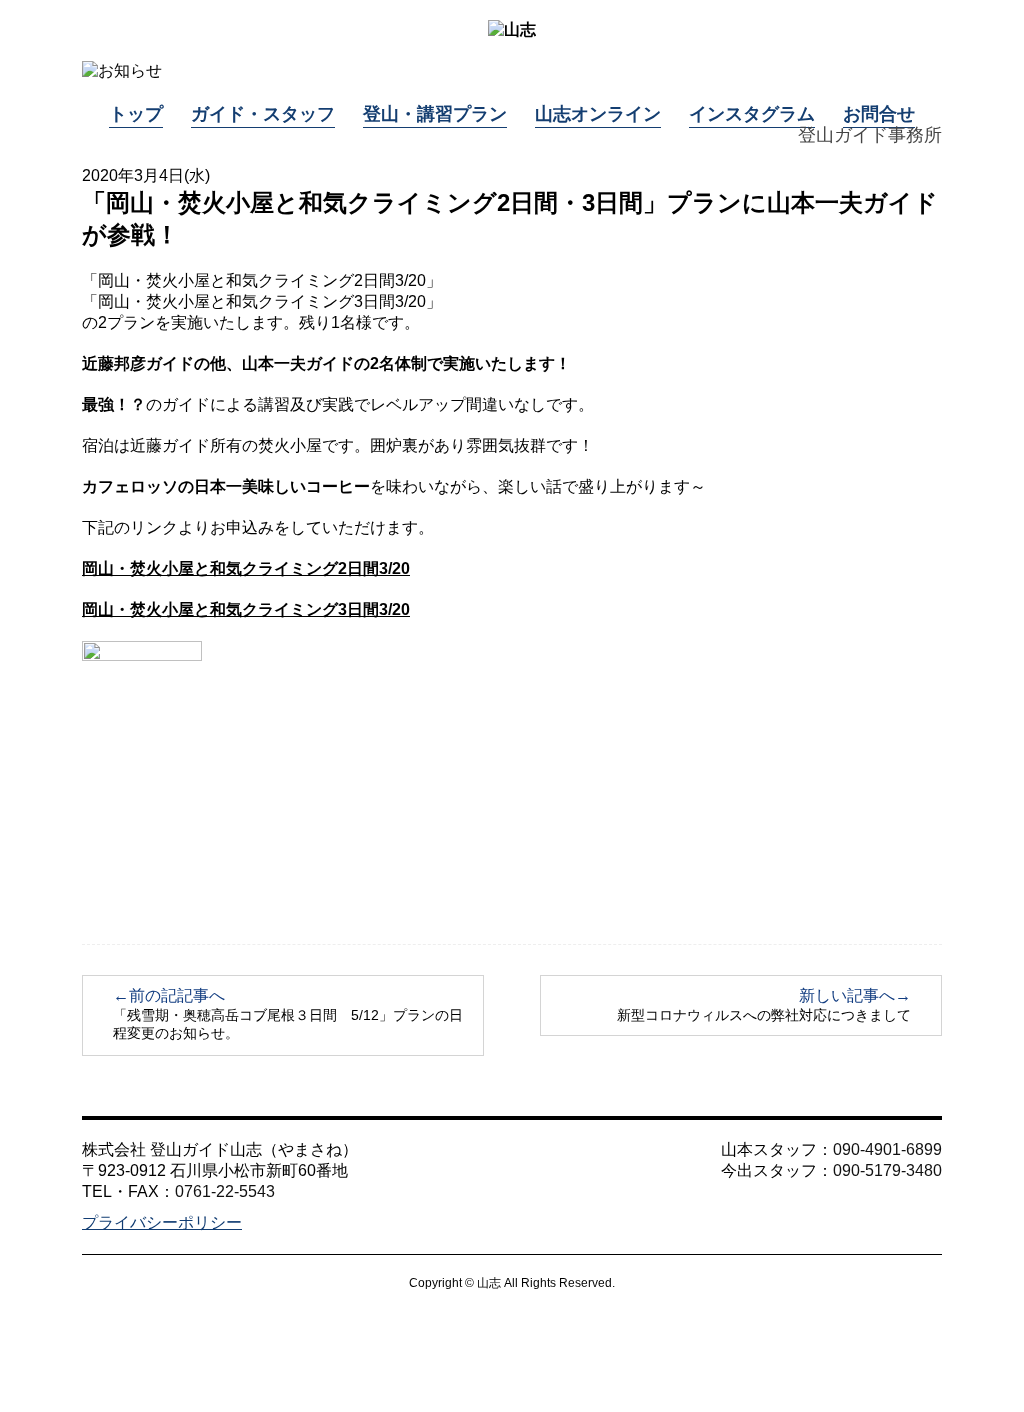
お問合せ (879, 114)
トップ (136, 114)
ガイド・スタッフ (263, 114)
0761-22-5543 (225, 1191)
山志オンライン (598, 114)
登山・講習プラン (435, 114)
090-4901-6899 (887, 1149)
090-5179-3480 (887, 1170)
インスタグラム (752, 114)
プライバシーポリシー (162, 1222)
